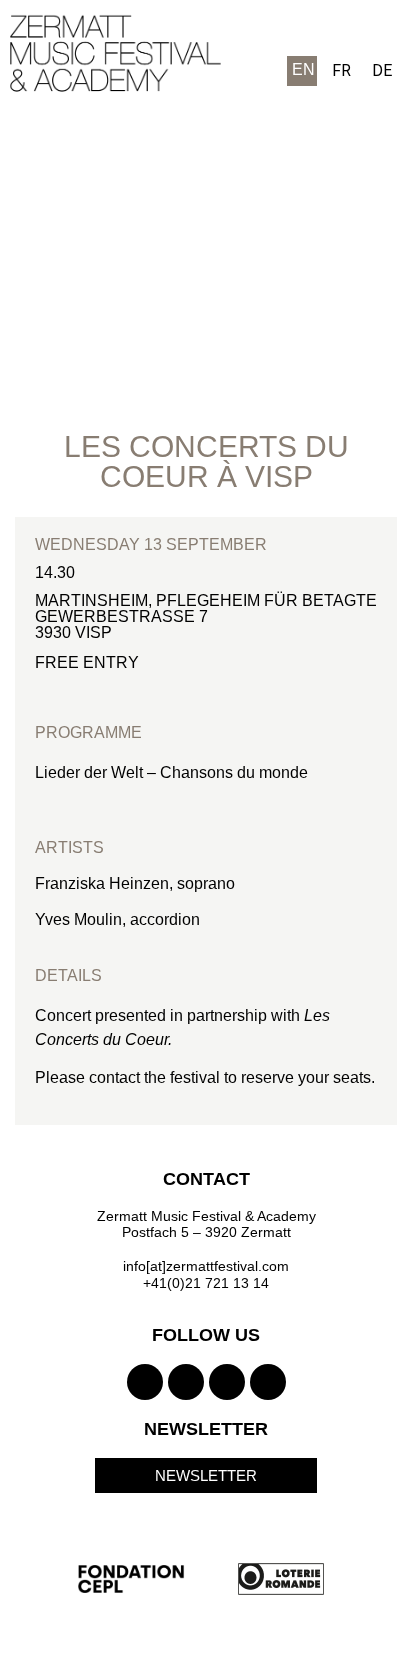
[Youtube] (227, 1382)
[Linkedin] (268, 1382)
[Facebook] (186, 1382)
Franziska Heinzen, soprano (137, 883)
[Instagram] (145, 1382)
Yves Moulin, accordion (117, 919)
